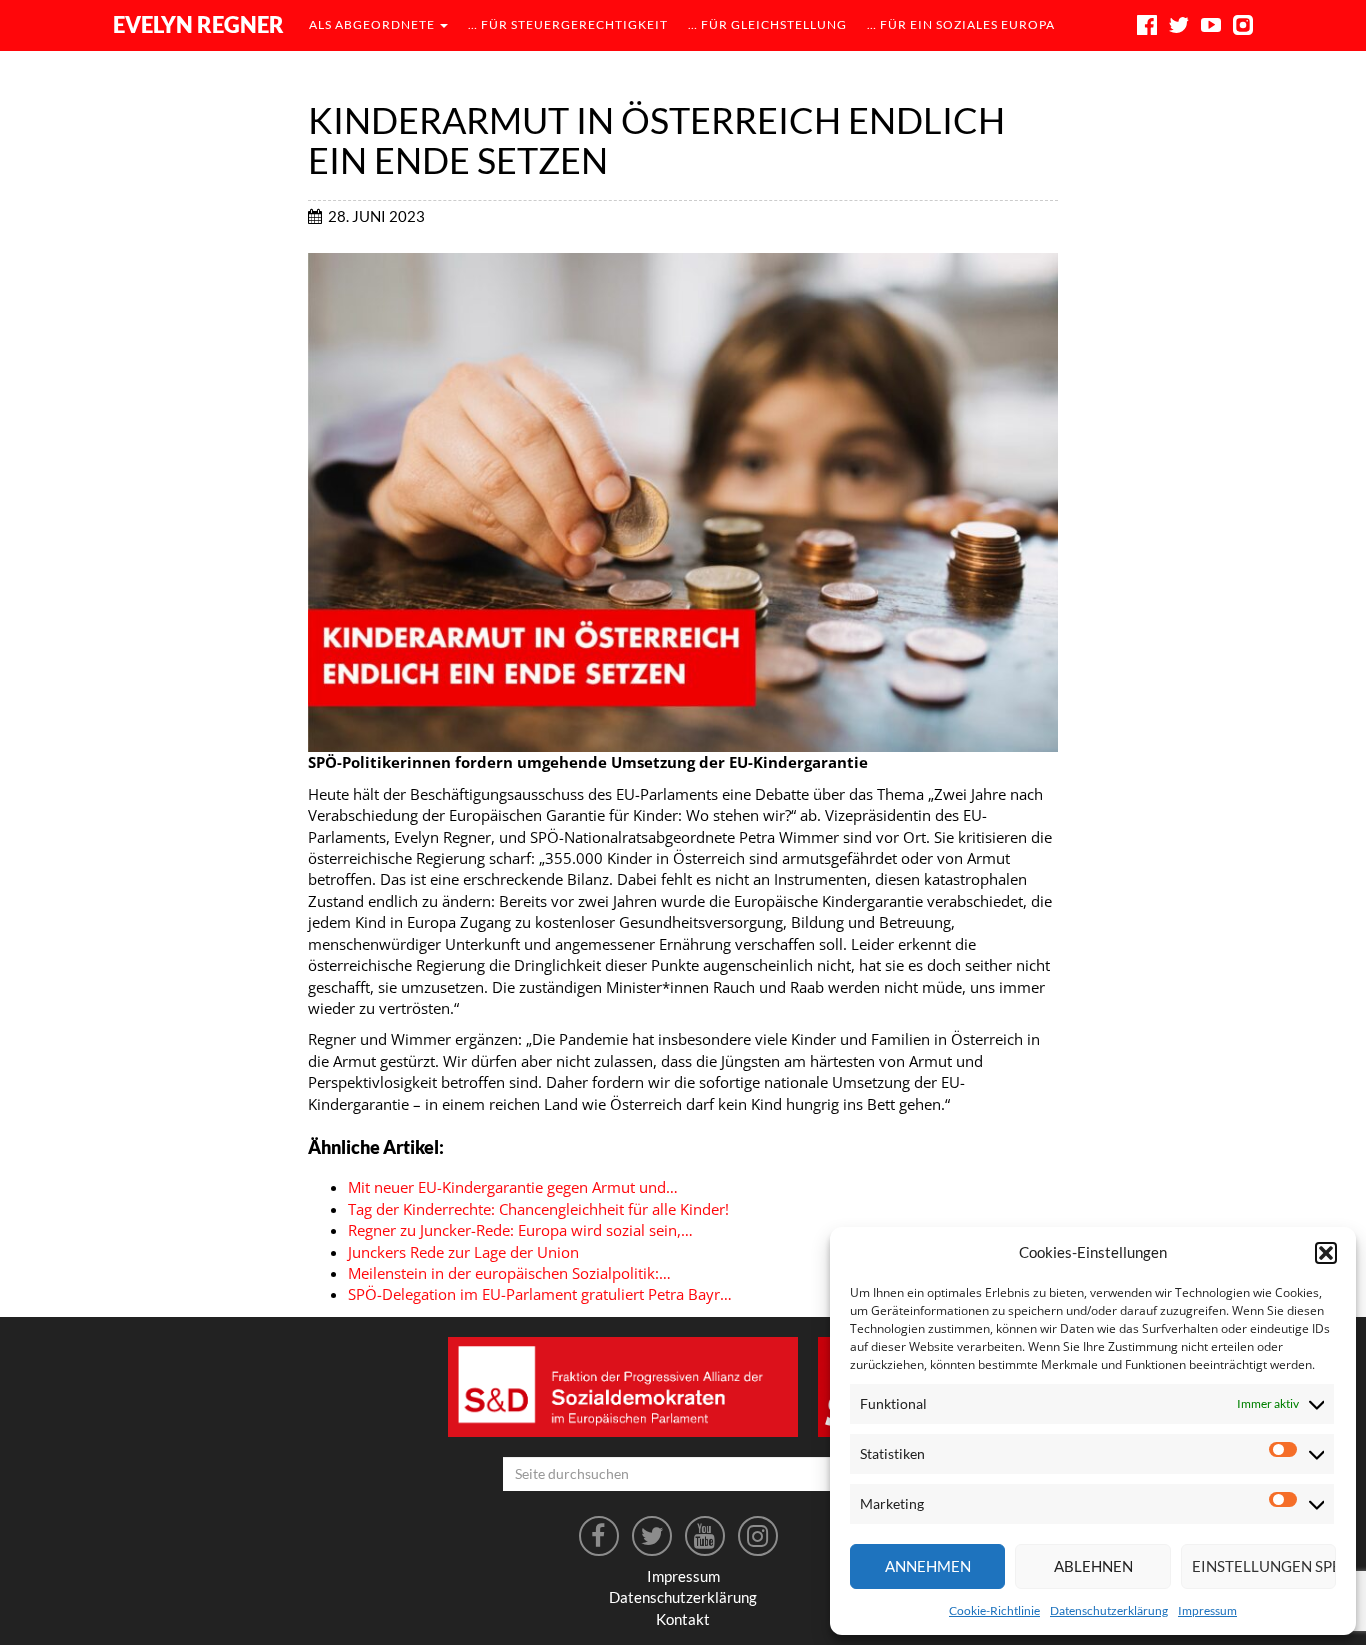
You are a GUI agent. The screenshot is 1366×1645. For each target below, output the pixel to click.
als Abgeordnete (373, 24)
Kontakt (683, 1619)
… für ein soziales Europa (961, 24)
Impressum (1207, 1610)
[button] (1326, 1253)
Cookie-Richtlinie (994, 1610)
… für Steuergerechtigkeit (568, 24)
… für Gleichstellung (767, 24)
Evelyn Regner (198, 24)
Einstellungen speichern (1264, 1566)
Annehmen (928, 1566)
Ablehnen (1093, 1566)
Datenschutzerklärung (1109, 1610)
